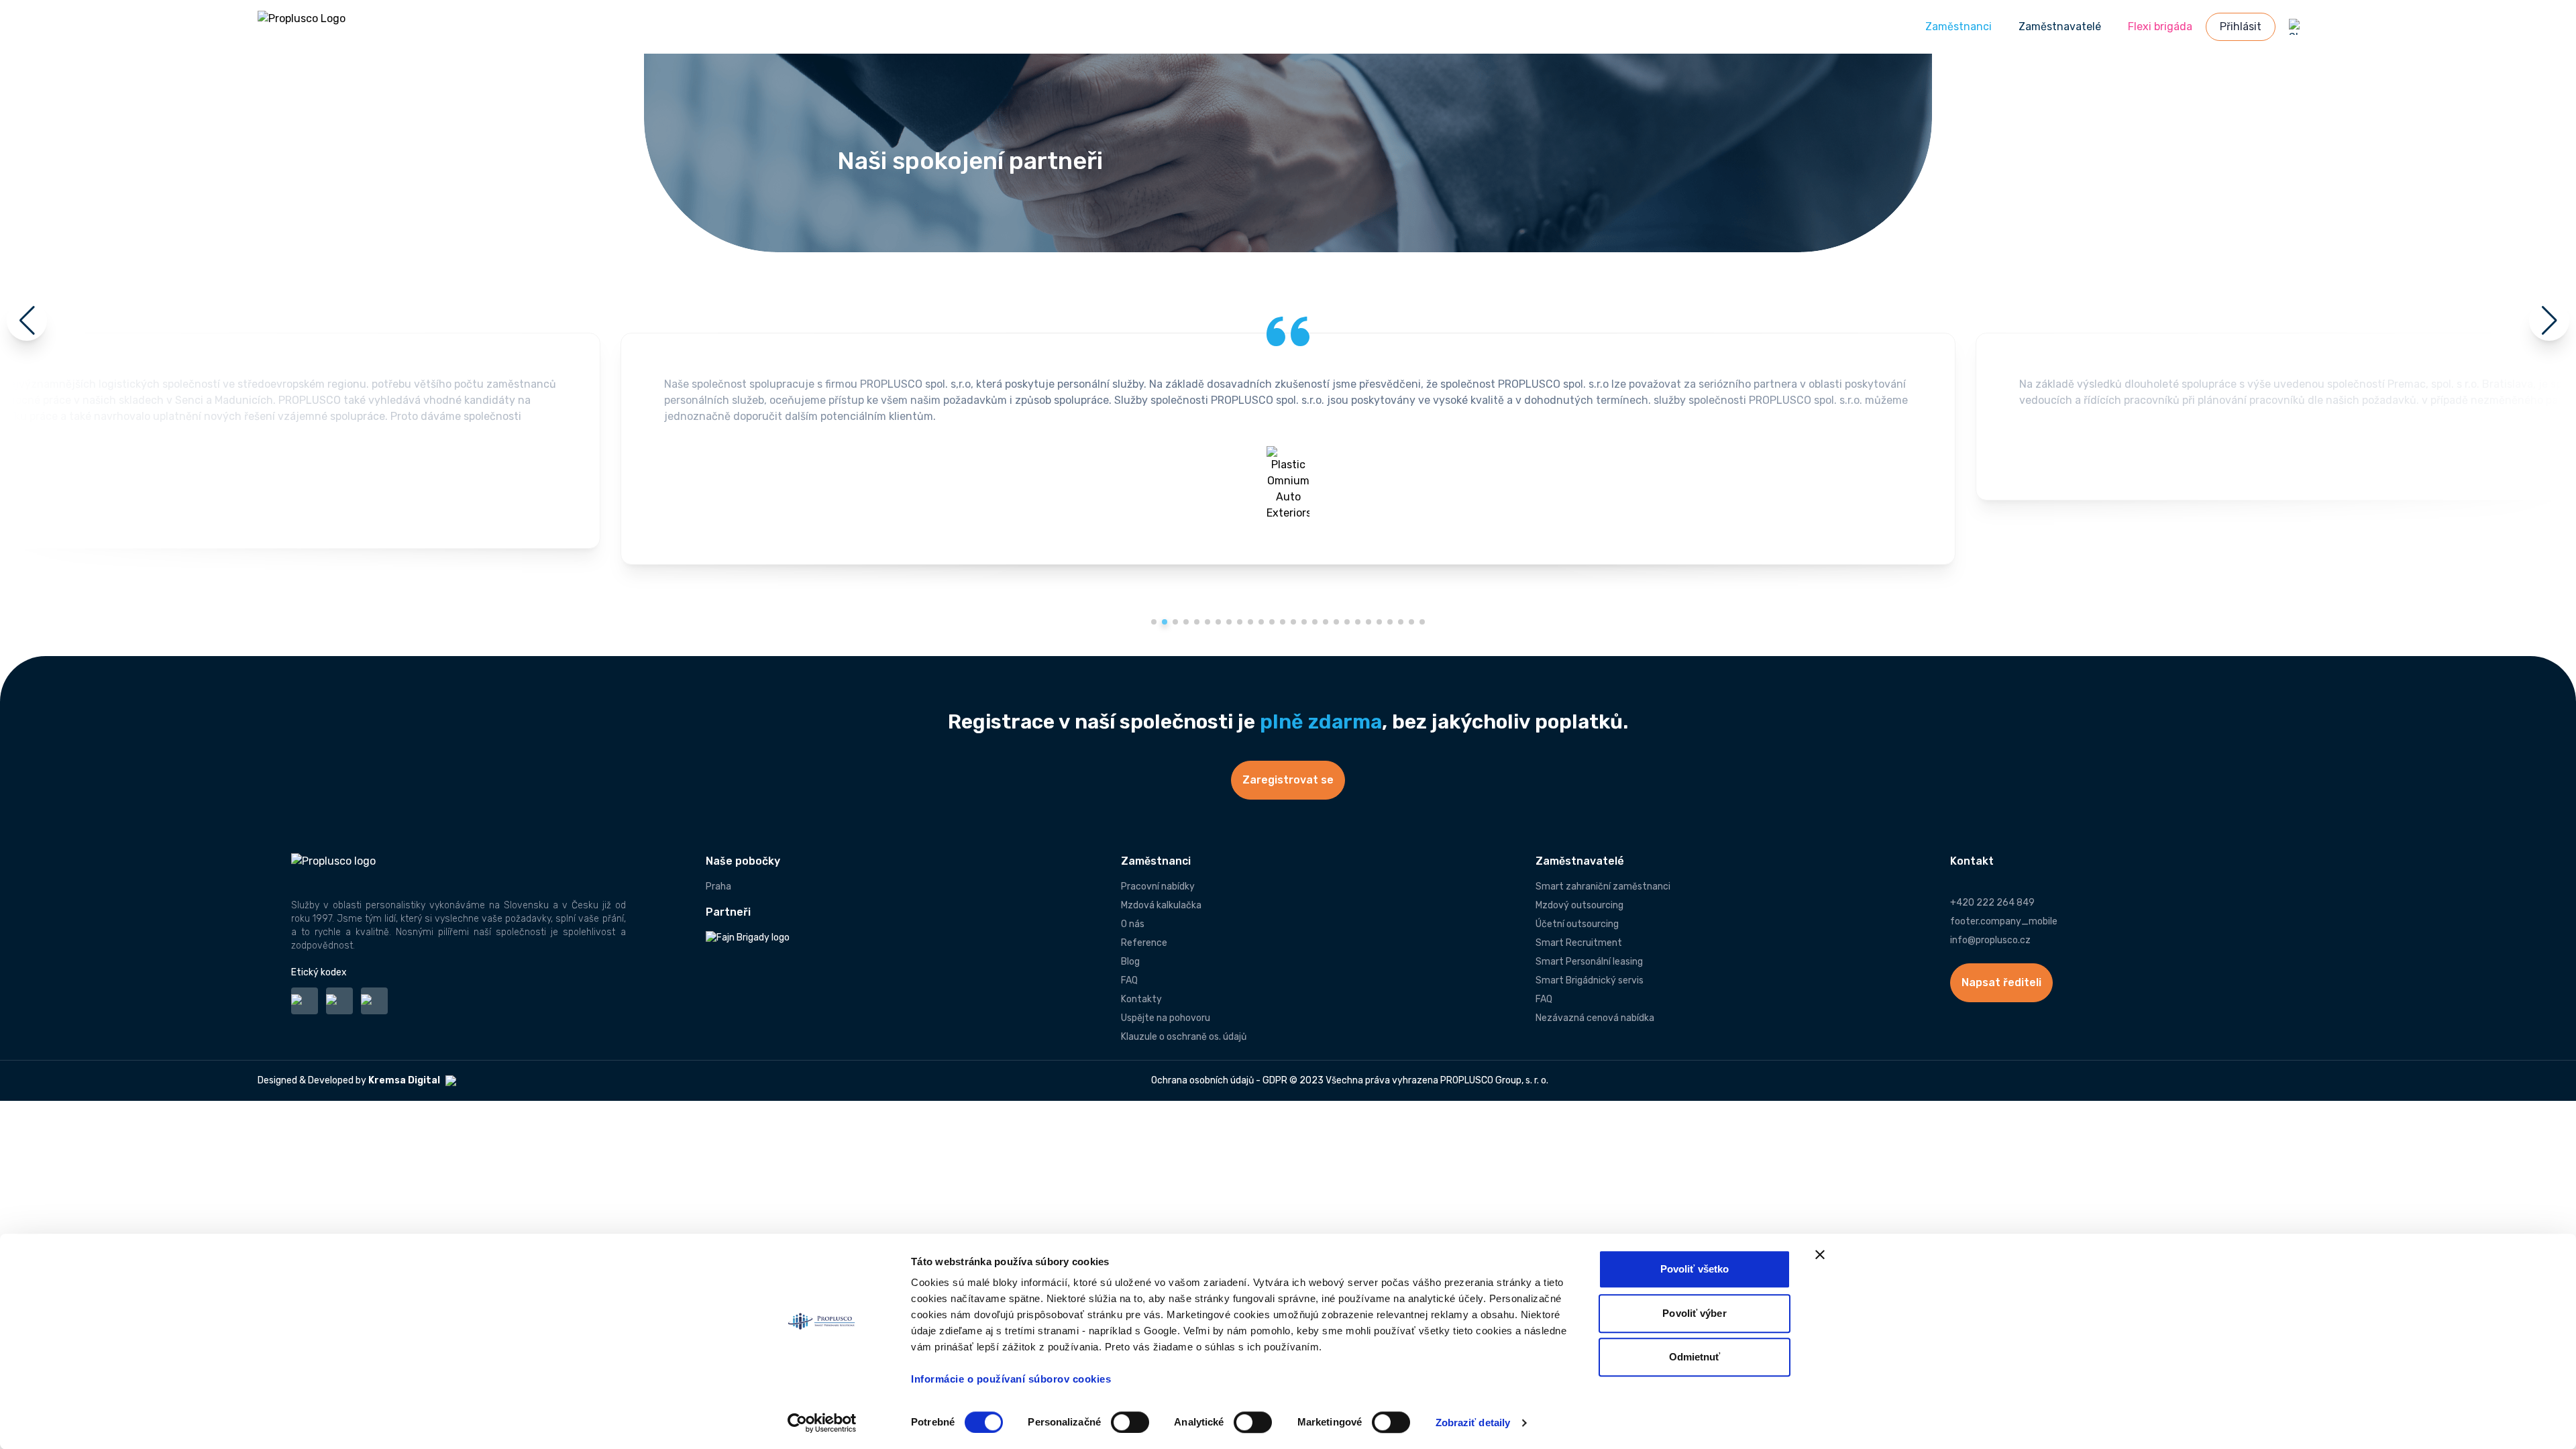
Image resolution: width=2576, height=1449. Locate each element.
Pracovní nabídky (1158, 887)
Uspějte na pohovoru (1166, 1018)
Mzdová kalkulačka (1161, 905)
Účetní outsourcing (1577, 924)
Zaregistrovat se (1288, 780)
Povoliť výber (1694, 1313)
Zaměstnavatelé (2060, 26)
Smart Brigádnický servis (1590, 980)
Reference (1144, 943)
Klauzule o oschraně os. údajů (1184, 1037)
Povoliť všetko (1695, 1269)
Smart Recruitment (1579, 943)
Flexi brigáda (2160, 26)
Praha (718, 887)
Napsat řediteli (2001, 982)
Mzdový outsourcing (1579, 905)
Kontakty (1141, 999)
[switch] (1130, 1422)
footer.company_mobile (2004, 921)
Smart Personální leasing (1589, 962)
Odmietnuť (1695, 1357)
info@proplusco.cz (1990, 940)
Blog (1130, 962)
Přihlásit (2241, 26)
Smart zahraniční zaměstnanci (1603, 887)
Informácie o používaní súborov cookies (1013, 1379)
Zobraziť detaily (1473, 1423)
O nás (1133, 924)
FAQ (1129, 980)
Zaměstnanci (1958, 26)
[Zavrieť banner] (1820, 1254)
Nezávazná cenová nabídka (1595, 1018)
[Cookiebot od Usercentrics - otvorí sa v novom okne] (822, 1423)
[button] (1154, 622)
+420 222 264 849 (1992, 903)
